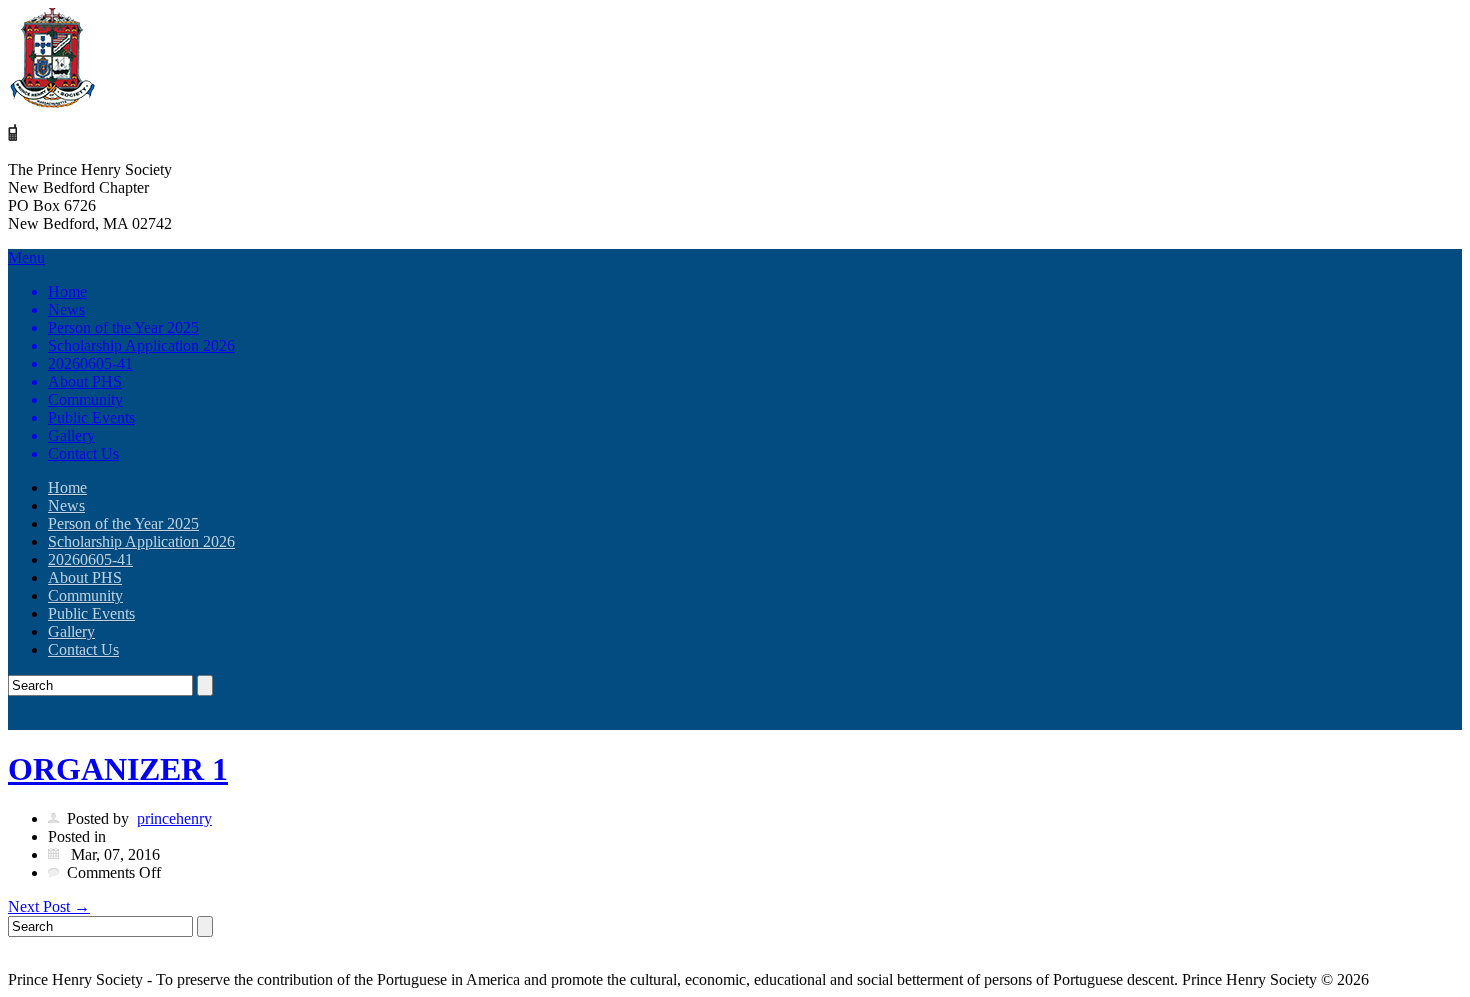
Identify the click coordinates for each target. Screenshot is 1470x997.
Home (67, 291)
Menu (121, 355)
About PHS (85, 381)
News (66, 309)
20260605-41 (90, 363)
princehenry (174, 818)
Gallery (71, 435)
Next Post (49, 906)
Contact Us (83, 453)
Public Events (91, 417)
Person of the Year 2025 (123, 327)
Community (85, 399)
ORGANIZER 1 (118, 769)
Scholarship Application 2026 (141, 345)
